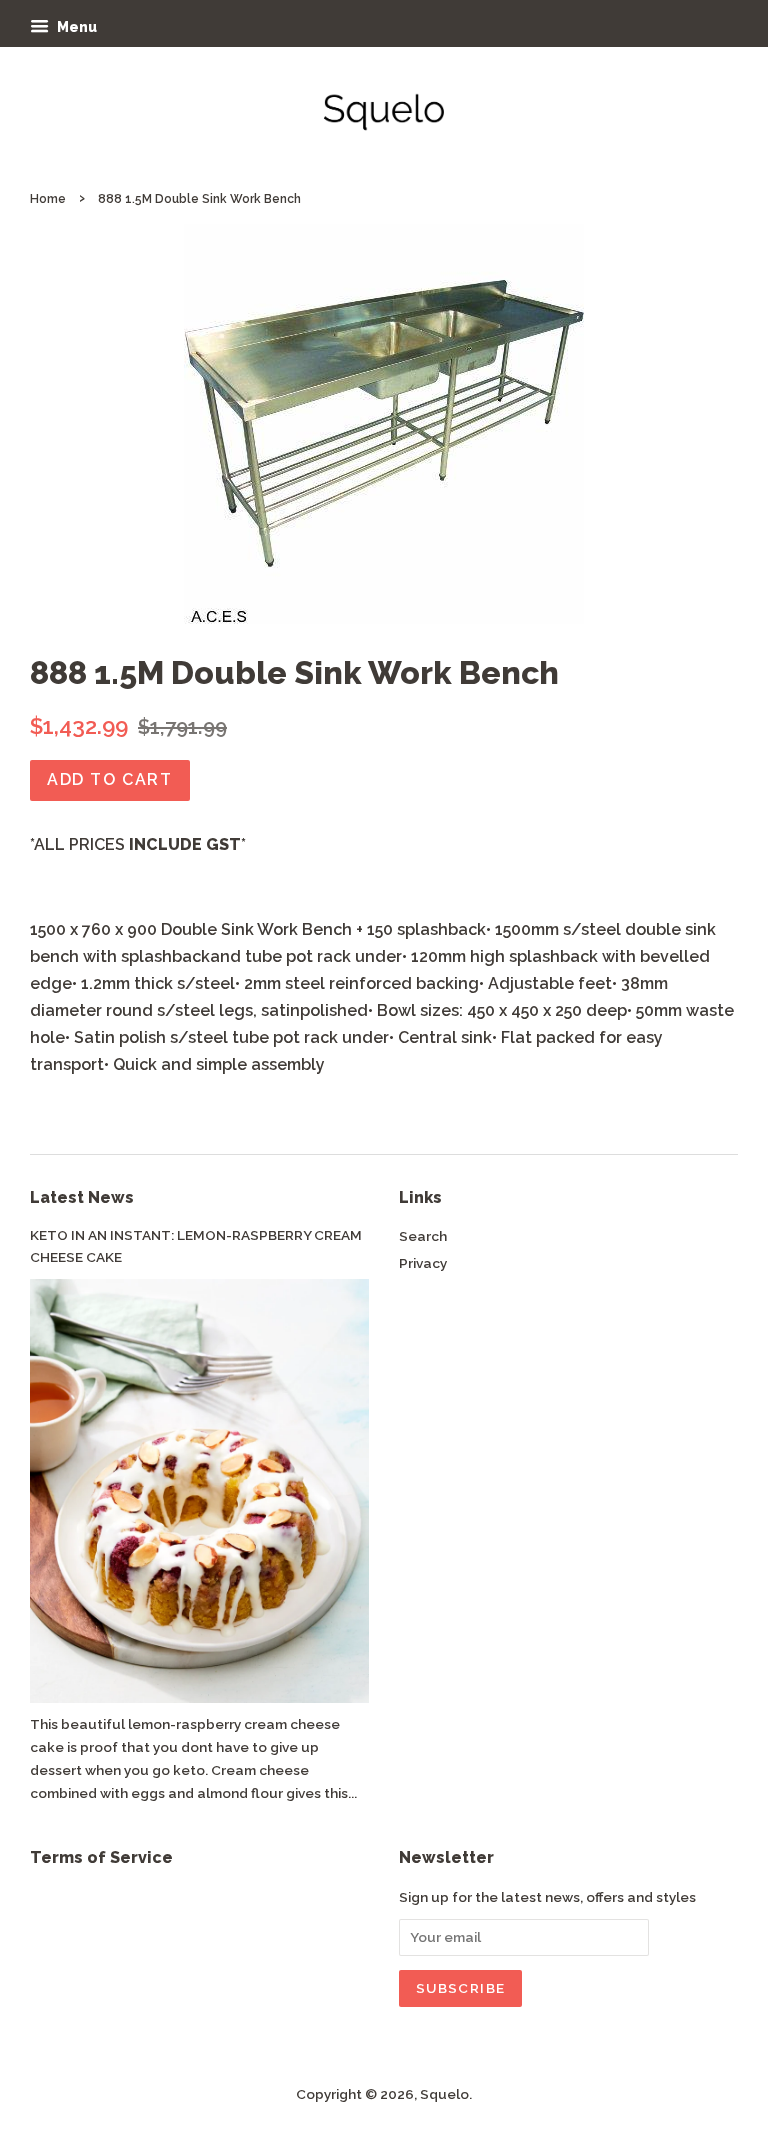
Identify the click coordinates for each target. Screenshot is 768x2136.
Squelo (444, 2094)
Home (48, 199)
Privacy (423, 1263)
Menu (75, 27)
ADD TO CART (110, 779)
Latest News (82, 1197)
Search (423, 1236)
